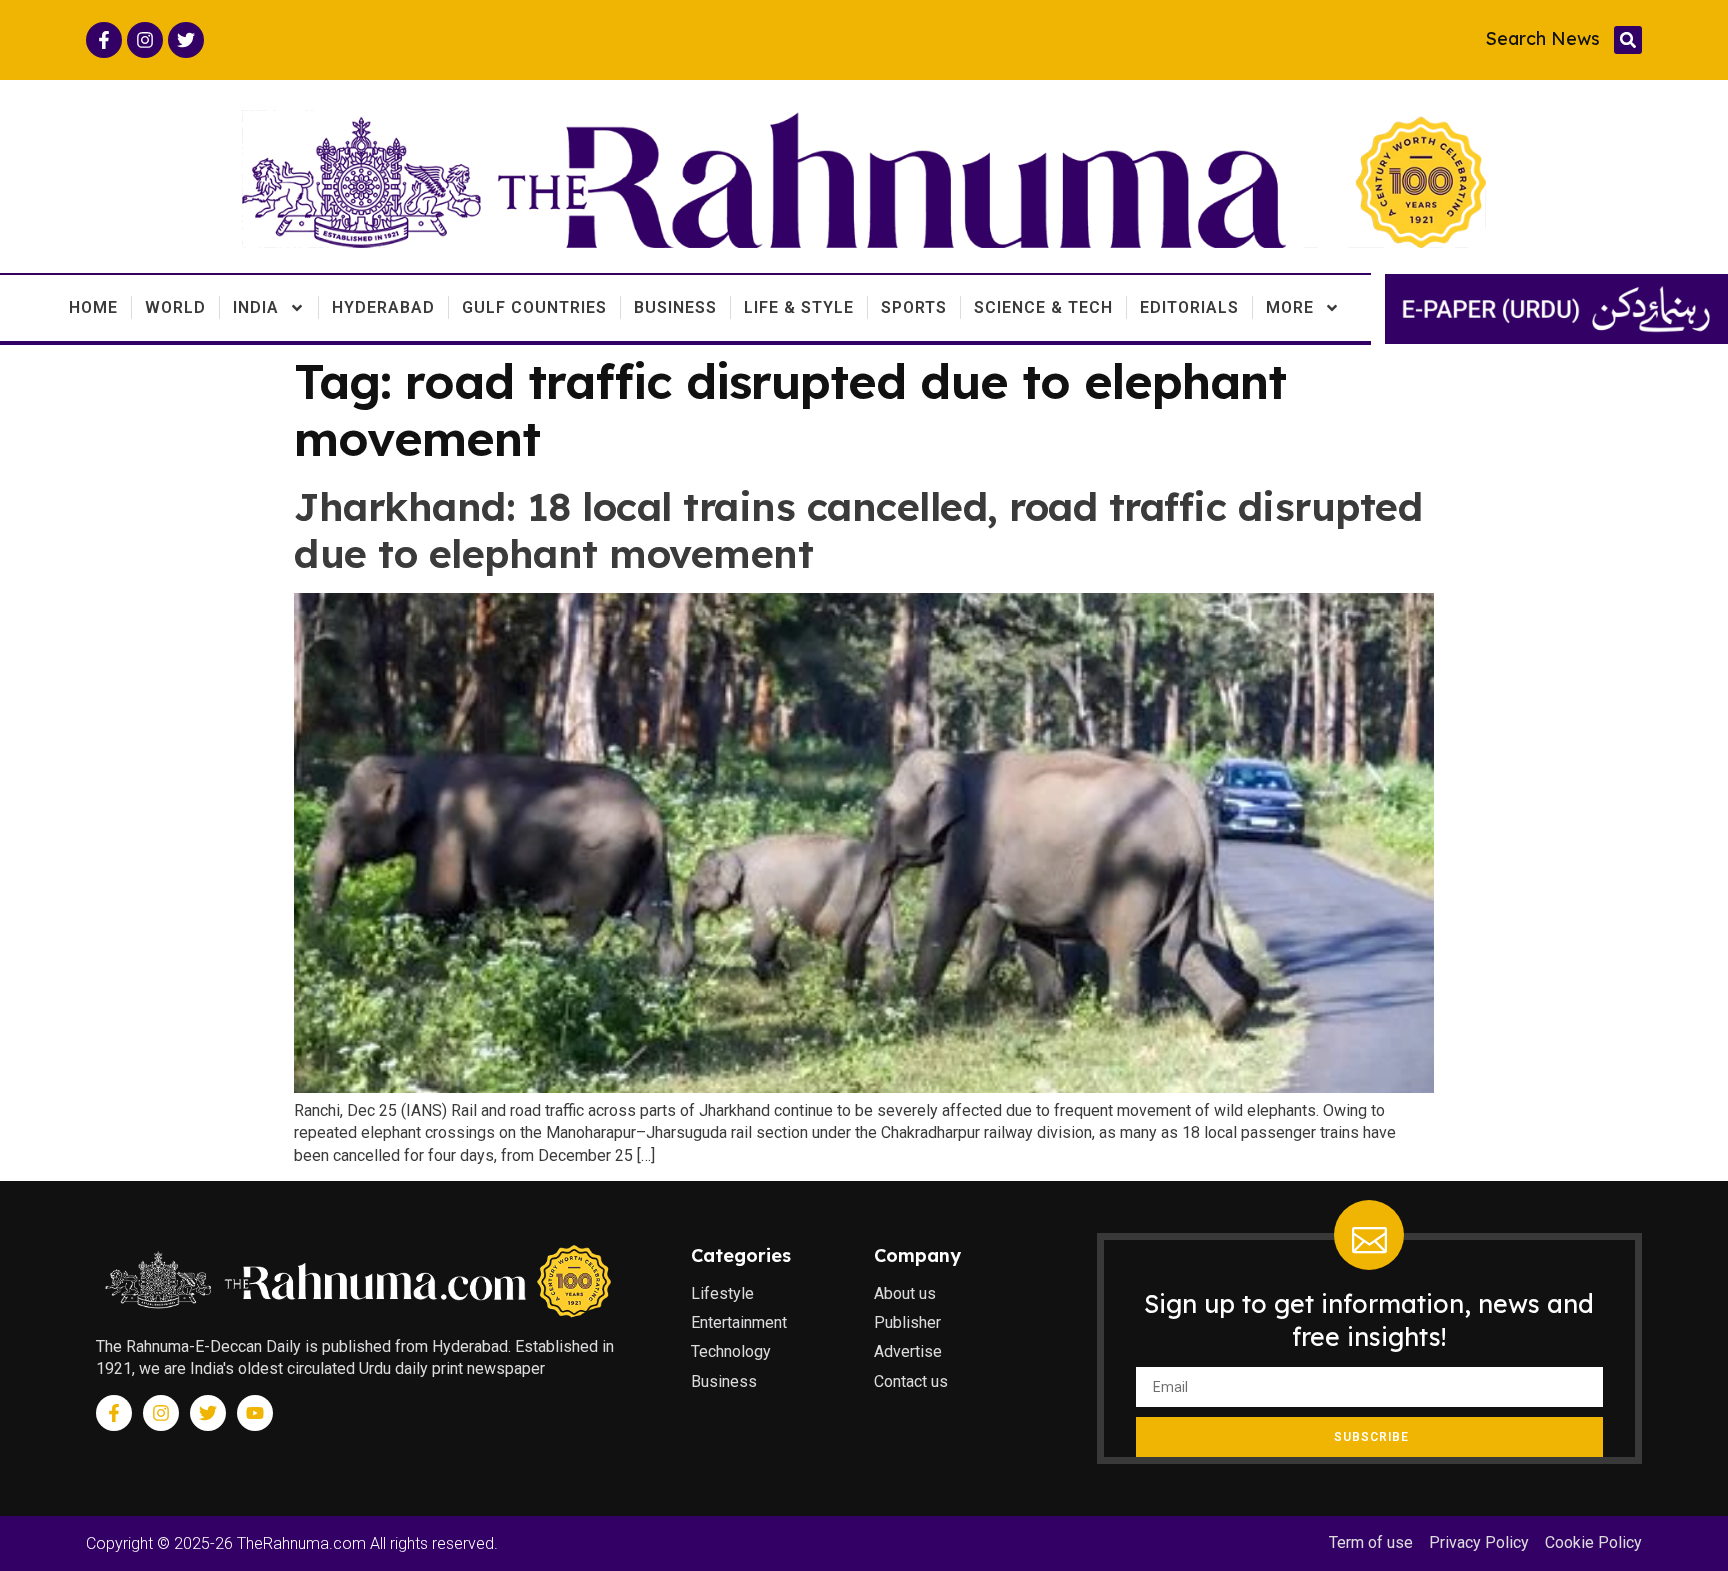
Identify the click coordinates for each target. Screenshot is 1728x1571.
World (175, 307)
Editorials (1189, 307)
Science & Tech (1043, 307)
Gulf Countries (534, 307)
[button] (1628, 40)
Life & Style (799, 307)
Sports (914, 307)
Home (93, 307)
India (256, 307)
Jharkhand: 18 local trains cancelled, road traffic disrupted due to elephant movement (858, 530)
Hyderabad (383, 307)
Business (675, 307)
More (1290, 307)
